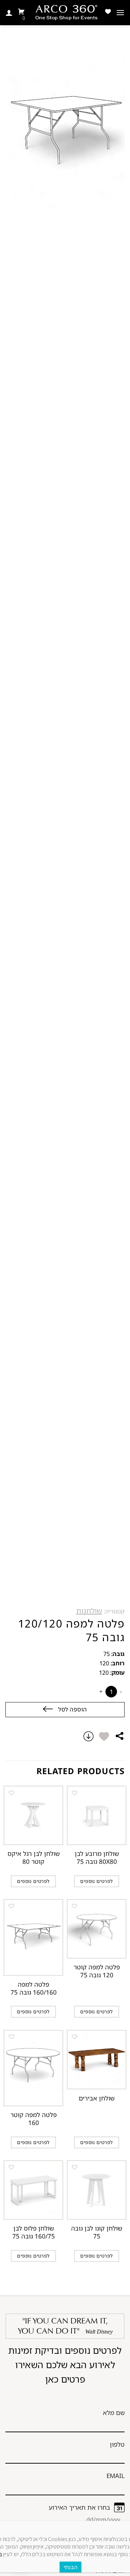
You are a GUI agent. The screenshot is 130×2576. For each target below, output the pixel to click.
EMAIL (116, 2476)
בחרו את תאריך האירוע (79, 2507)
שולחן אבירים (97, 2098)
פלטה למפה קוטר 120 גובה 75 (97, 1971)
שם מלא (114, 2413)
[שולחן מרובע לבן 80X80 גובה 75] (97, 1815)
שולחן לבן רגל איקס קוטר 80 (34, 1858)
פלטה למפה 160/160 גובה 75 (34, 1988)
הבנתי (70, 2567)
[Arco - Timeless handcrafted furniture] (66, 13)
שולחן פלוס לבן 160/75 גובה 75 (34, 2232)
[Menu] (120, 12)
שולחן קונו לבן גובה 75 (97, 2232)
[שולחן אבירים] (97, 2060)
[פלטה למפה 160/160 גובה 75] (33, 1937)
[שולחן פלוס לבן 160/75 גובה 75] (33, 2190)
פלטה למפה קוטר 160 (34, 2119)
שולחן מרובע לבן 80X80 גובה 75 (97, 1858)
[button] (104, 1736)
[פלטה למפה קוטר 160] (33, 2068)
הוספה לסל (72, 1709)
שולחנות (89, 1611)
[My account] (9, 13)
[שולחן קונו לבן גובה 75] (97, 2190)
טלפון (117, 2444)
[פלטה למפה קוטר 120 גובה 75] (97, 1929)
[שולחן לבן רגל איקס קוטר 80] (33, 1815)
